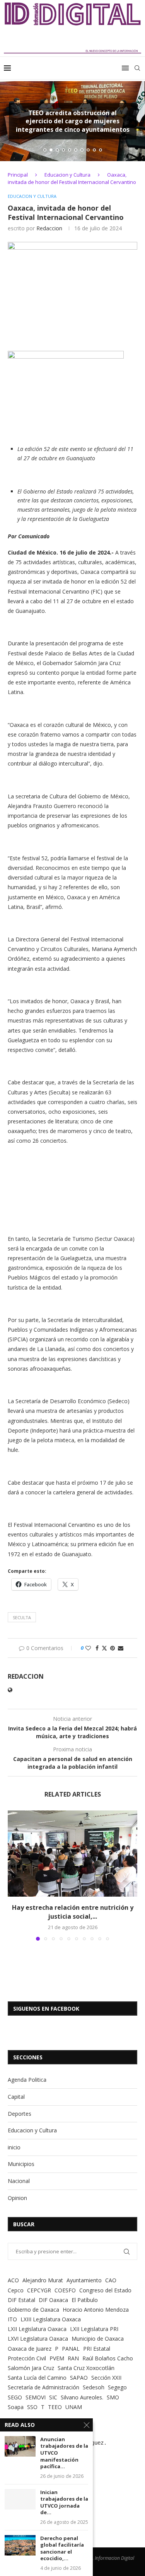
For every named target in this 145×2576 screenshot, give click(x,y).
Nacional (19, 2181)
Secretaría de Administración (43, 2387)
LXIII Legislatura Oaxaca (51, 2319)
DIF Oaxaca (53, 2300)
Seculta (22, 1617)
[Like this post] (88, 1648)
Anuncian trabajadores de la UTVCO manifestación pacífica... (64, 2453)
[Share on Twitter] (104, 1648)
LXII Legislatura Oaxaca (37, 2329)
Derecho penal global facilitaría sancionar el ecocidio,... (62, 2549)
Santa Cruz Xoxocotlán (86, 2368)
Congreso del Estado (105, 2290)
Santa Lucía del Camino (37, 2378)
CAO (111, 2280)
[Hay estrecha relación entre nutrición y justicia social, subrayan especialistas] (72, 1854)
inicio (14, 2147)
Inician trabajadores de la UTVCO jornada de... (64, 2503)
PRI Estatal (97, 2349)
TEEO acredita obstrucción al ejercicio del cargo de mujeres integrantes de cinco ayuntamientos (73, 121)
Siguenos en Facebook (46, 2009)
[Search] (137, 68)
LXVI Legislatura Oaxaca (38, 2339)
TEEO (55, 2407)
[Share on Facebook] (97, 1648)
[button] (10, 121)
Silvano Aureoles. (82, 2397)
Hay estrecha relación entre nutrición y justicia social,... (73, 1912)
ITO (12, 2319)
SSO (32, 2407)
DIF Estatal (21, 2300)
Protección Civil (27, 2358)
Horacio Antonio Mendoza (96, 2310)
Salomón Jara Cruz (31, 2368)
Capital (16, 2097)
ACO (13, 2280)
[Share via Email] (121, 1648)
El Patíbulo (85, 2300)
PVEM (57, 2358)
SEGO (15, 2397)
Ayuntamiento (84, 2280)
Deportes (20, 2114)
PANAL (71, 2349)
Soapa (16, 2407)
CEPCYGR (39, 2290)
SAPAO (79, 2378)
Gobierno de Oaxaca (33, 2310)
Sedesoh (94, 2387)
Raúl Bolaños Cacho (108, 2358)
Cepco (16, 2290)
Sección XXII (106, 2378)
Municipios (21, 2164)
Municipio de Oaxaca (98, 2339)
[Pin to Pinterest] (113, 1648)
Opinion (17, 2198)
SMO (113, 2397)
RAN (73, 2358)
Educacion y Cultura (67, 175)
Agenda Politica (27, 2080)
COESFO (65, 2290)
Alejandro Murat (43, 2280)
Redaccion (49, 228)
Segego (117, 2387)
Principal (18, 175)
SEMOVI (36, 2397)
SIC (53, 2397)
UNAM (74, 2407)
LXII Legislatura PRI (94, 2329)
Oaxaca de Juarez (30, 2349)
